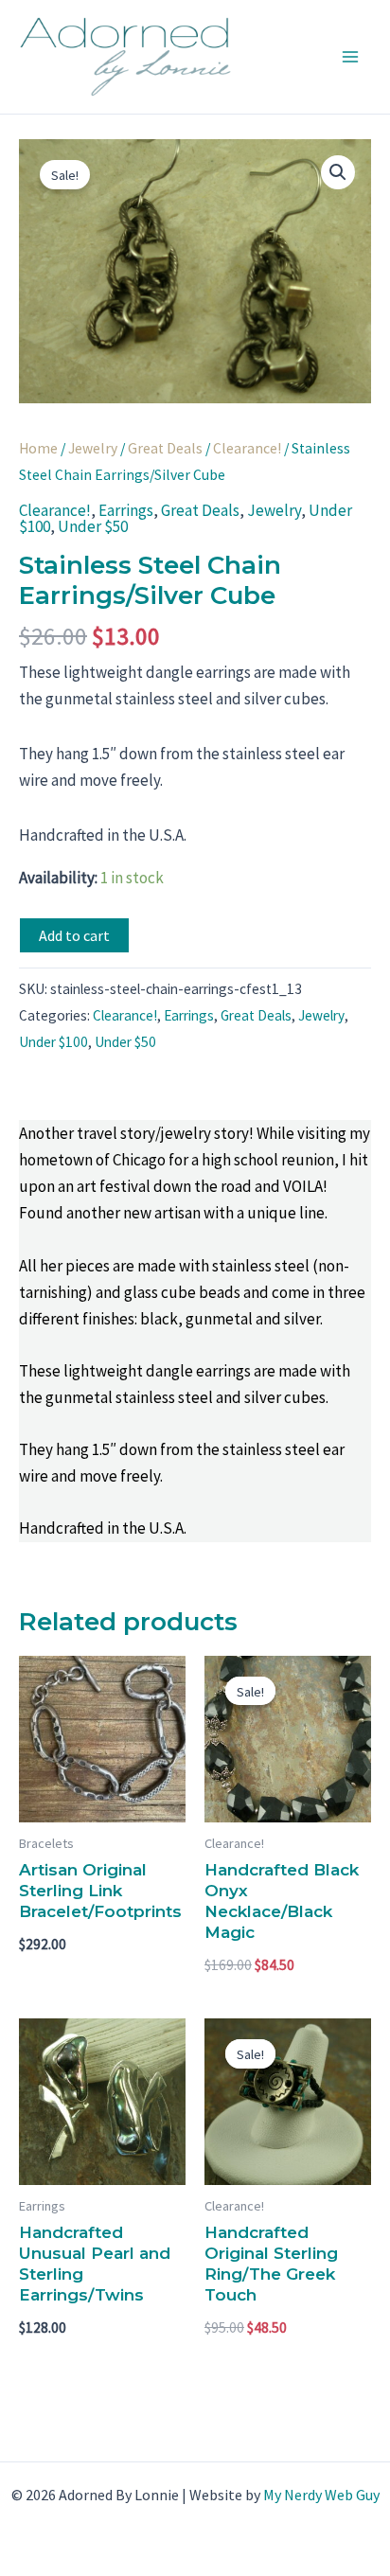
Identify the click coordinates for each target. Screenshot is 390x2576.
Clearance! (247, 448)
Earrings (126, 510)
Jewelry (93, 448)
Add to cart (74, 935)
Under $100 (53, 1042)
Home (38, 448)
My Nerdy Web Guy (321, 2495)
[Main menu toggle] (350, 57)
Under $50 (93, 526)
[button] (338, 172)
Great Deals (165, 448)
